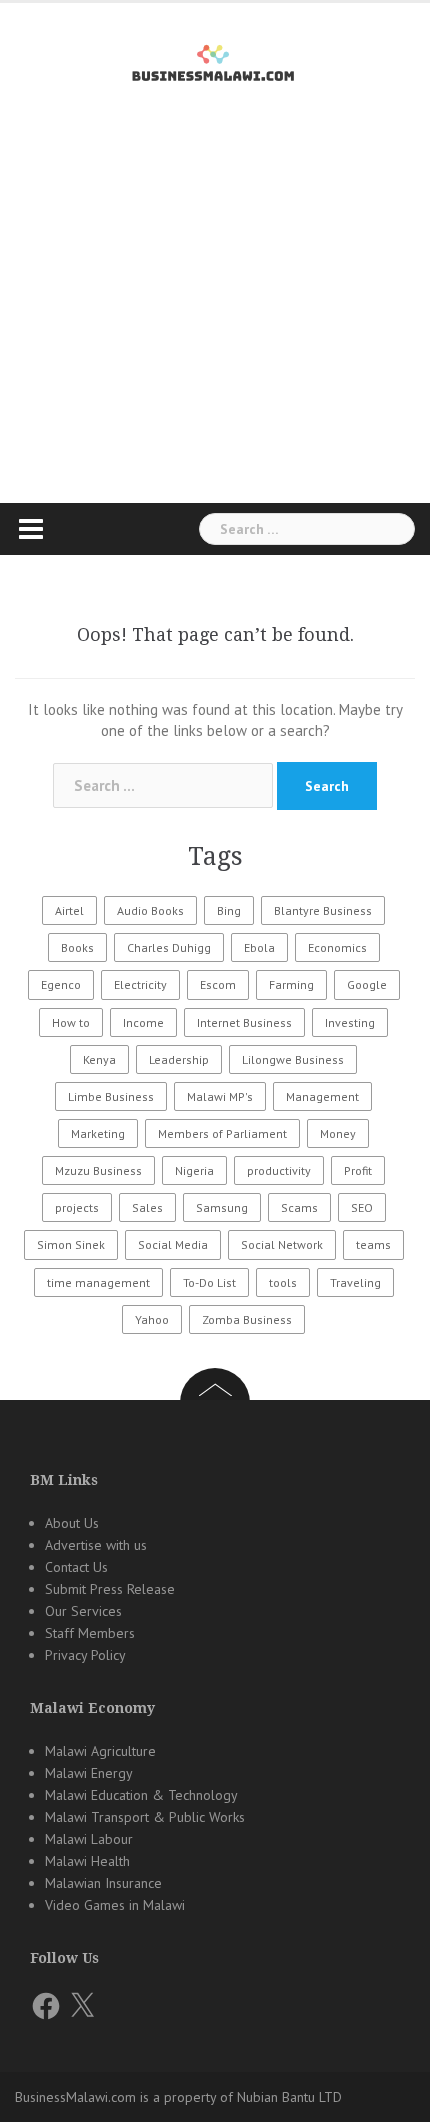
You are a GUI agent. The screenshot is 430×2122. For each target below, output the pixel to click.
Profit (358, 1170)
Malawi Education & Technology (141, 1795)
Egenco (61, 984)
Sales (147, 1207)
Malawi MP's (220, 1096)
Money (338, 1133)
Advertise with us (96, 1545)
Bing (229, 910)
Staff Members (90, 1633)
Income (143, 1022)
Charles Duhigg (169, 947)
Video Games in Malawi (115, 1905)
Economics (337, 947)
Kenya (99, 1059)
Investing (350, 1022)
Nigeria (194, 1170)
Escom (218, 984)
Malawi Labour (89, 1839)
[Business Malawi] (215, 59)
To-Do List (209, 1282)
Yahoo (152, 1319)
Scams (299, 1207)
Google (367, 984)
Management (322, 1096)
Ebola (259, 947)
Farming (291, 984)
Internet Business (244, 1022)
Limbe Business (111, 1096)
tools (283, 1282)
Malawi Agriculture (100, 1751)
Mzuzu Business (98, 1170)
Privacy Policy (85, 1655)
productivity (279, 1170)
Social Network (282, 1244)
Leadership (179, 1059)
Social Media (173, 1244)
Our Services (83, 1611)
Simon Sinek (71, 1244)
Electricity (140, 984)
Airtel (69, 910)
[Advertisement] (215, 329)
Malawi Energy (89, 1773)
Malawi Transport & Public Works (145, 1817)
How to (71, 1022)
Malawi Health (87, 1861)
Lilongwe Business (293, 1059)
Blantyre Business (323, 910)
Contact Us (76, 1567)
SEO (362, 1207)
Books (77, 947)
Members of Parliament (222, 1133)
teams (373, 1244)
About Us (72, 1523)
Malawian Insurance (103, 1883)
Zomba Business (247, 1319)
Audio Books (150, 910)
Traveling (355, 1282)
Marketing (98, 1133)
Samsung (222, 1207)
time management (98, 1282)
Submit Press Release (110, 1589)
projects (77, 1207)
